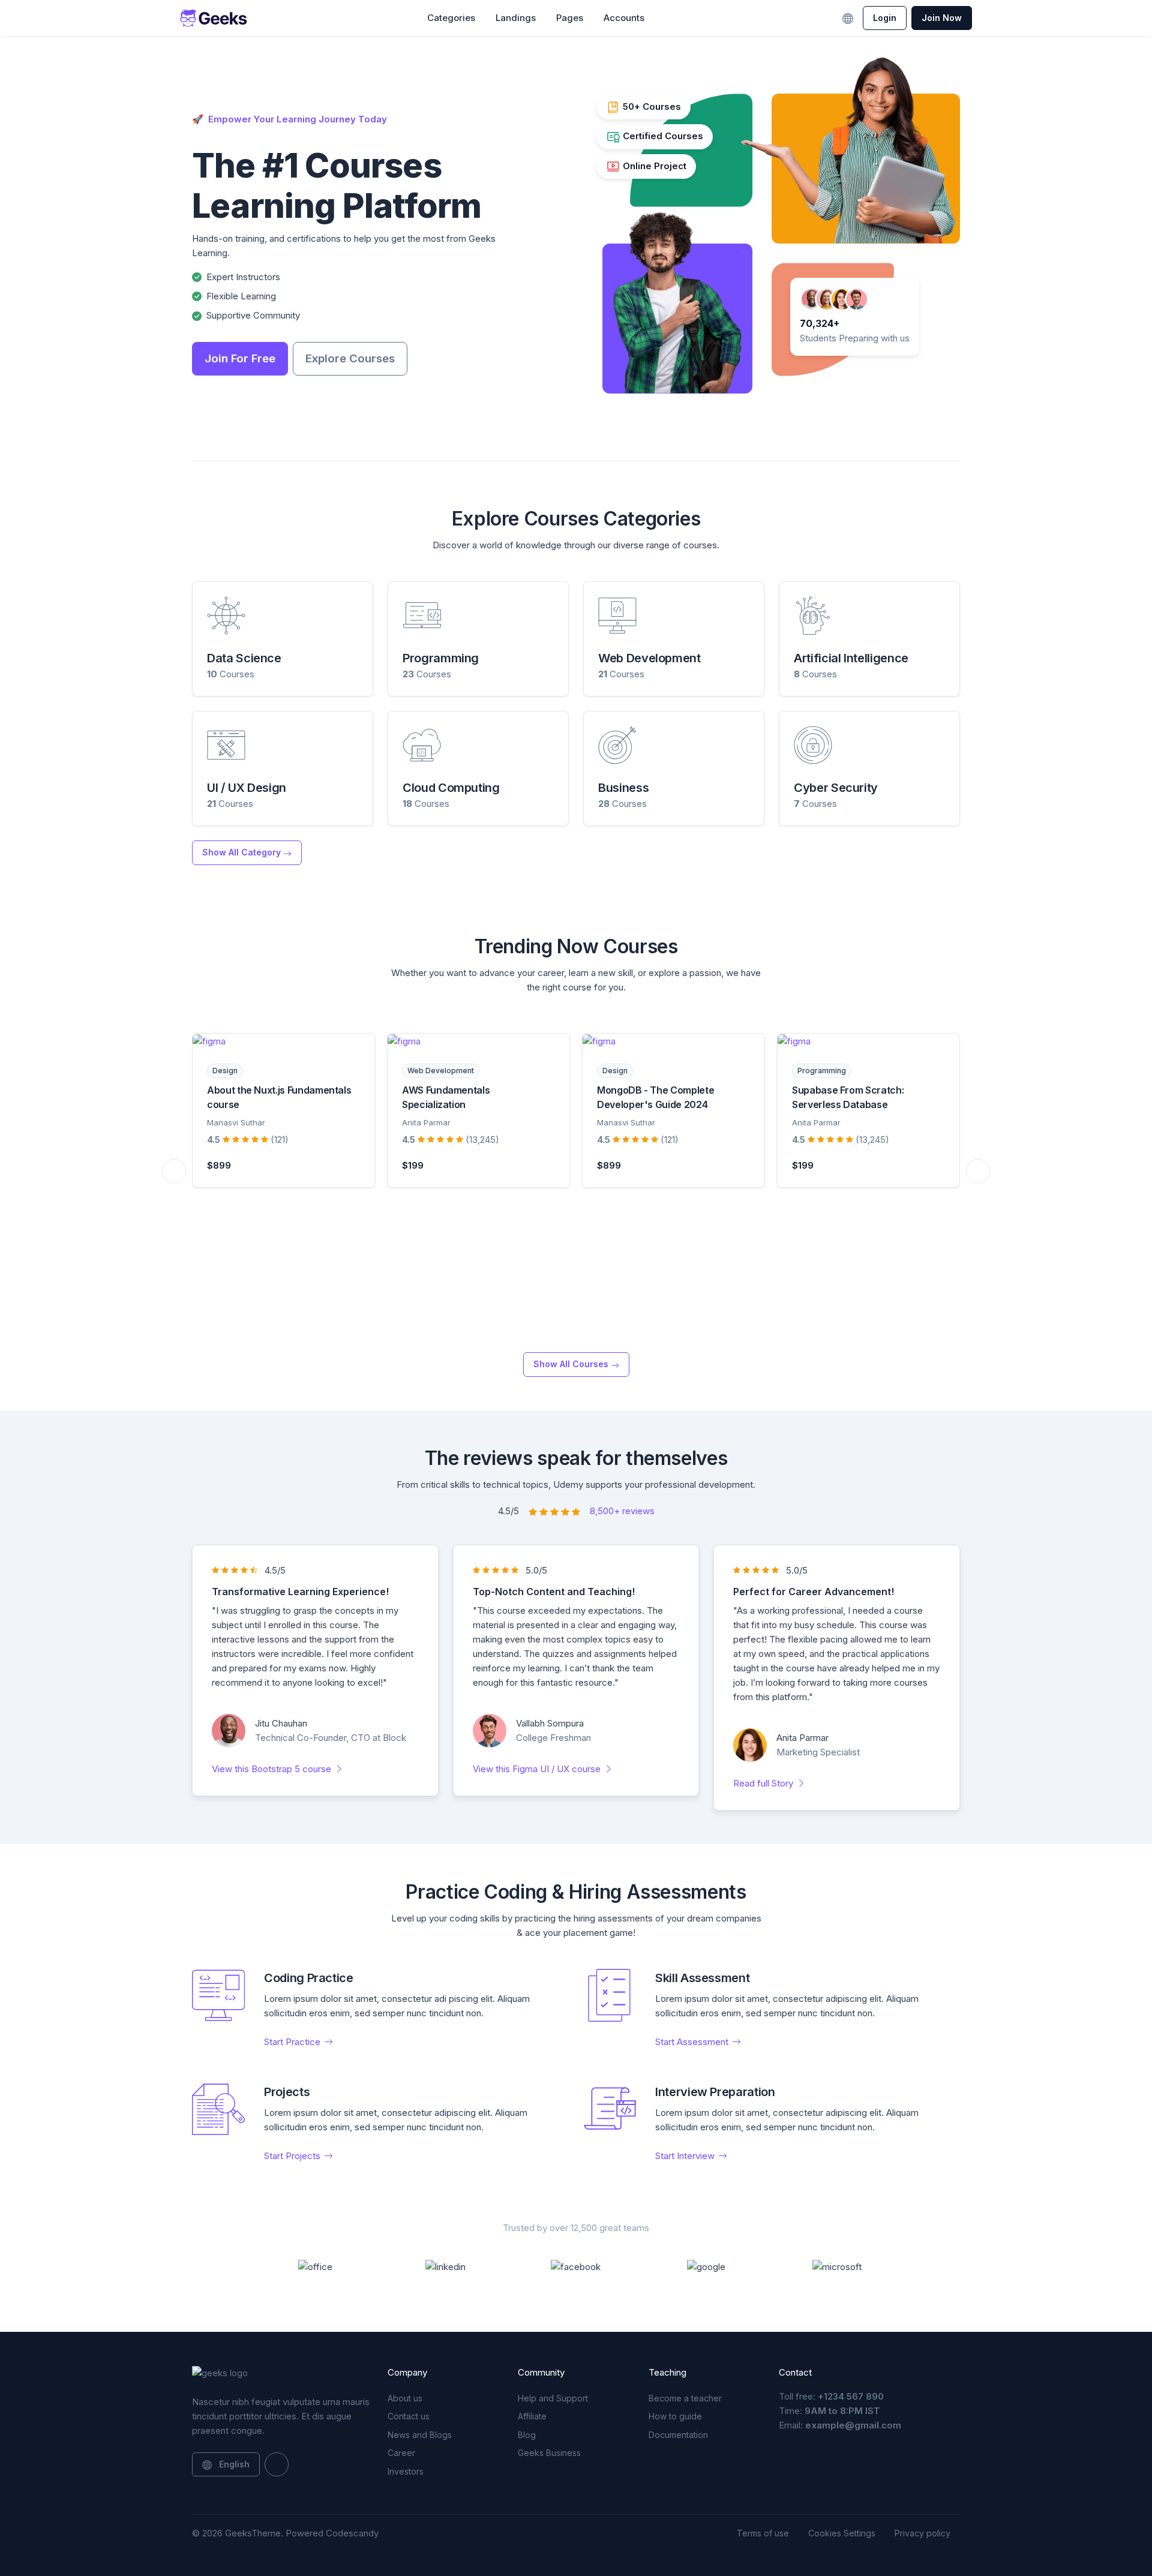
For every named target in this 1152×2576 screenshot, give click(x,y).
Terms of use (763, 2533)
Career (401, 2453)
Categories (451, 18)
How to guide (675, 2416)
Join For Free (240, 358)
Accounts (624, 18)
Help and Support (553, 2398)
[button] (668, 18)
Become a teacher (685, 2398)
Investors (406, 2471)
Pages (570, 18)
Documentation (678, 2435)
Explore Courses (350, 358)
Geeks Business (549, 2453)
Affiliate (532, 2416)
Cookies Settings (842, 2533)
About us (405, 2398)
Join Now (942, 18)
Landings (516, 18)
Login (885, 18)
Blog (527, 2435)
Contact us (409, 2416)
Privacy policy (922, 2533)
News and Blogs (420, 2435)
